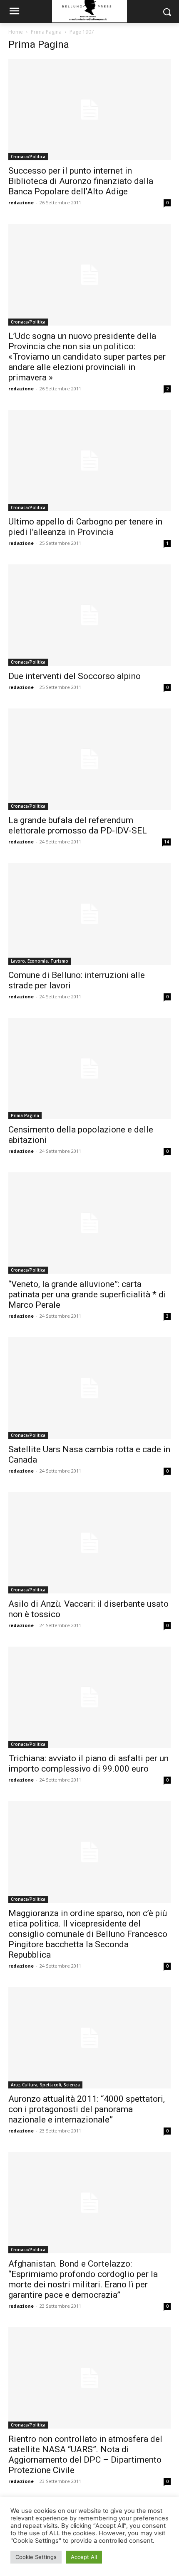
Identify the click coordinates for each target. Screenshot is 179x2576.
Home (16, 32)
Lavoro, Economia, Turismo (40, 961)
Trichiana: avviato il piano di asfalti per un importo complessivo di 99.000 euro (88, 1763)
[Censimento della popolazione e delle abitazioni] (89, 1069)
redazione (21, 202)
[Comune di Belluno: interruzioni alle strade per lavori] (89, 914)
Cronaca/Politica (28, 157)
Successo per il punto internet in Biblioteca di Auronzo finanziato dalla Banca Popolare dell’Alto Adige (81, 181)
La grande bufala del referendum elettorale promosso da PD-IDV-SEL (78, 825)
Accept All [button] (84, 2557)
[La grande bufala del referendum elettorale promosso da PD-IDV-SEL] (89, 759)
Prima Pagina (46, 32)
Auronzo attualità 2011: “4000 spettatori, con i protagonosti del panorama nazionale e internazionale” (87, 2109)
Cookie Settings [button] (36, 2557)
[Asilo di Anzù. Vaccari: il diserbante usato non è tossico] (89, 1543)
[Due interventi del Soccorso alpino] (89, 615)
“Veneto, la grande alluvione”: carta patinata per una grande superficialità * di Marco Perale (87, 1294)
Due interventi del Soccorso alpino (75, 676)
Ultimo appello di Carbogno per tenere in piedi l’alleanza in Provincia (85, 527)
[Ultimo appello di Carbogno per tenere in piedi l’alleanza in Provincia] (89, 461)
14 (167, 842)
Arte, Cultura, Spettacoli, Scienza (45, 2085)
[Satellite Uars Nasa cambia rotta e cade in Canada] (89, 1388)
